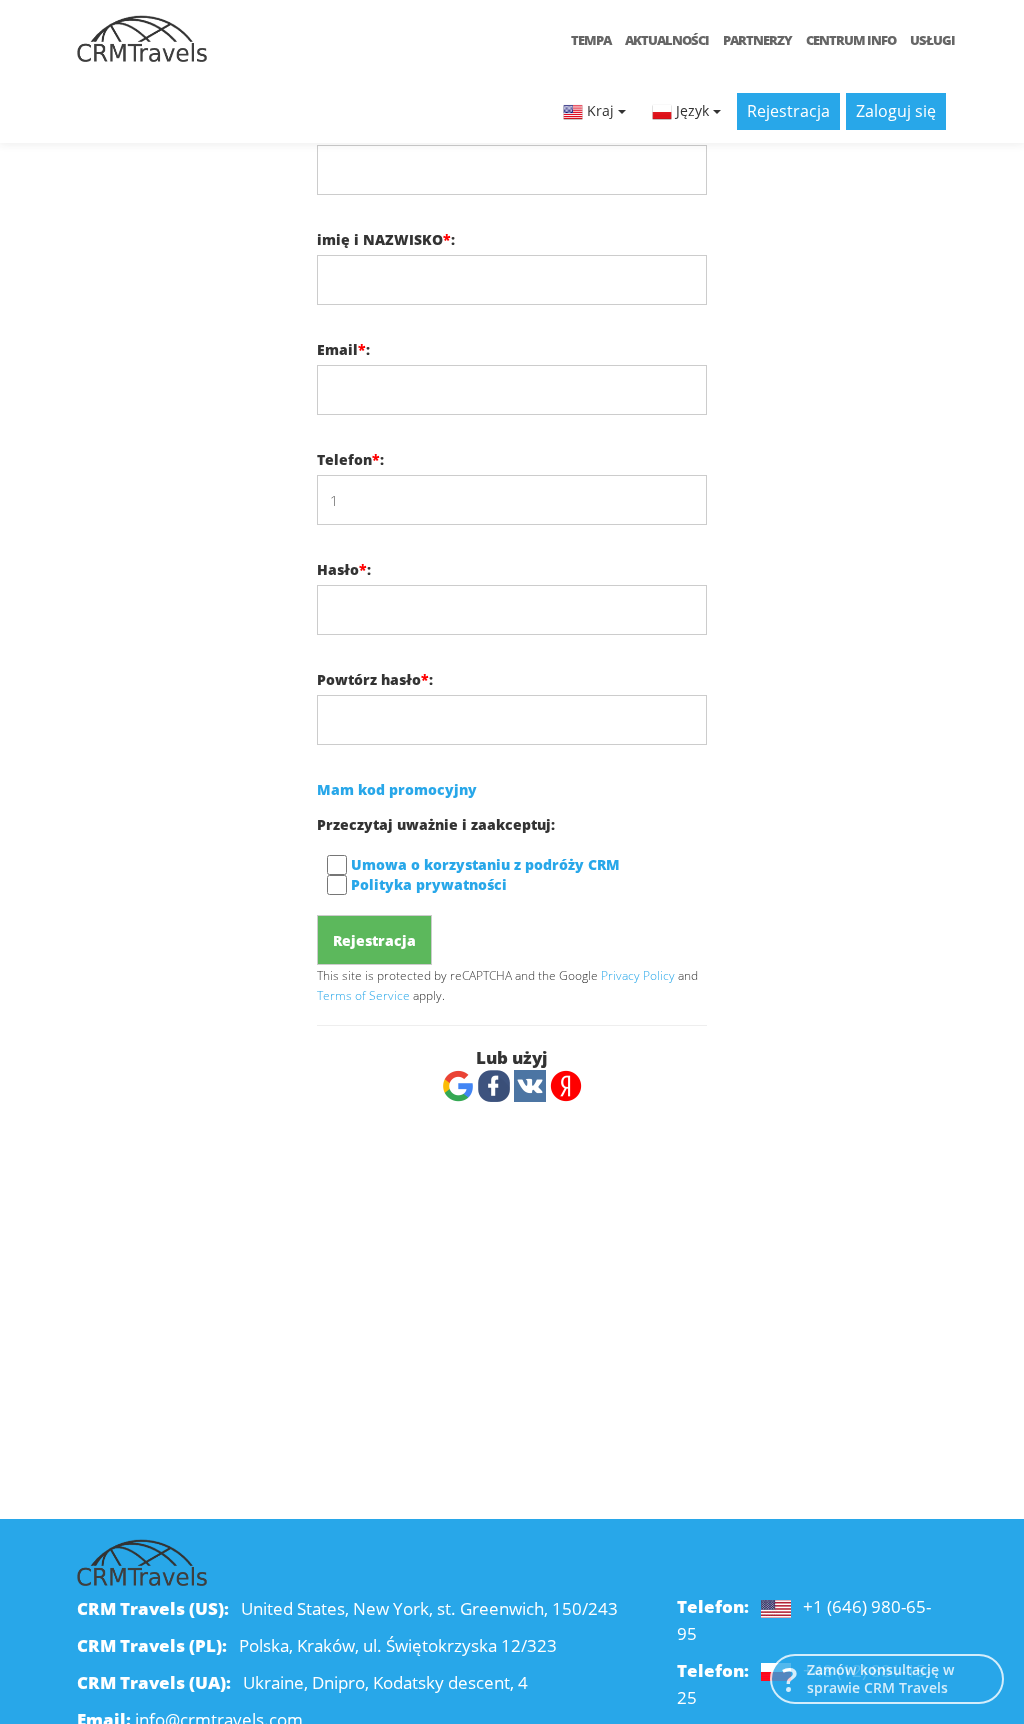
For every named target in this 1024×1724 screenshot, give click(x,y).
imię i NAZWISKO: (386, 239)
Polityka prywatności (429, 884)
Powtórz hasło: (375, 679)
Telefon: (350, 459)
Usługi (932, 40)
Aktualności (667, 40)
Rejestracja (788, 111)
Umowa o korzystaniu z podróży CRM (485, 864)
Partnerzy (757, 40)
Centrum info (851, 40)
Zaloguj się (896, 111)
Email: (343, 349)
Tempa (591, 40)
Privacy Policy (638, 975)
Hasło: (344, 569)
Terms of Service (363, 995)
